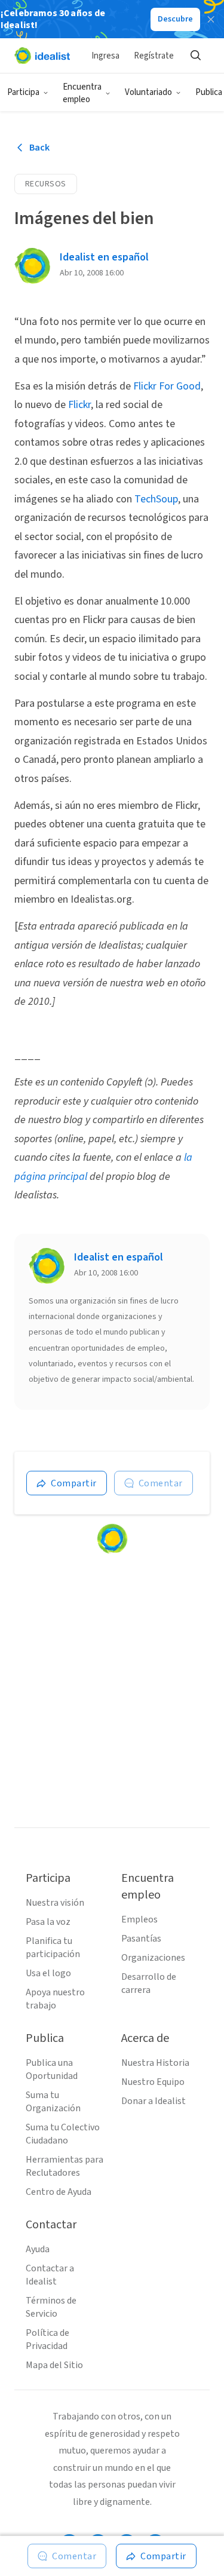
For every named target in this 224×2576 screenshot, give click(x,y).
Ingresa (105, 56)
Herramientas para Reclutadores (65, 2166)
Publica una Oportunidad (52, 2069)
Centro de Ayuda (59, 2192)
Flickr (79, 405)
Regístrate (154, 56)
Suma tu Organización (53, 2102)
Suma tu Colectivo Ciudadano (63, 2134)
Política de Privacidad (47, 2339)
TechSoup (156, 499)
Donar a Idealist (154, 2101)
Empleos (139, 1919)
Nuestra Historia (155, 2063)
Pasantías (141, 1939)
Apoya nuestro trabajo (55, 1999)
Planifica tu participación (53, 1948)
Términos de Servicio (51, 2307)
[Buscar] (195, 56)
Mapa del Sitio (54, 2365)
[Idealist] (42, 56)
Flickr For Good (167, 386)
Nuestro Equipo (153, 2082)
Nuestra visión (55, 1903)
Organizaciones (153, 1958)
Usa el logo (48, 1973)
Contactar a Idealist (50, 2275)
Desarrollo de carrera (149, 1983)
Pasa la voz (48, 1922)
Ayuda (38, 2249)
